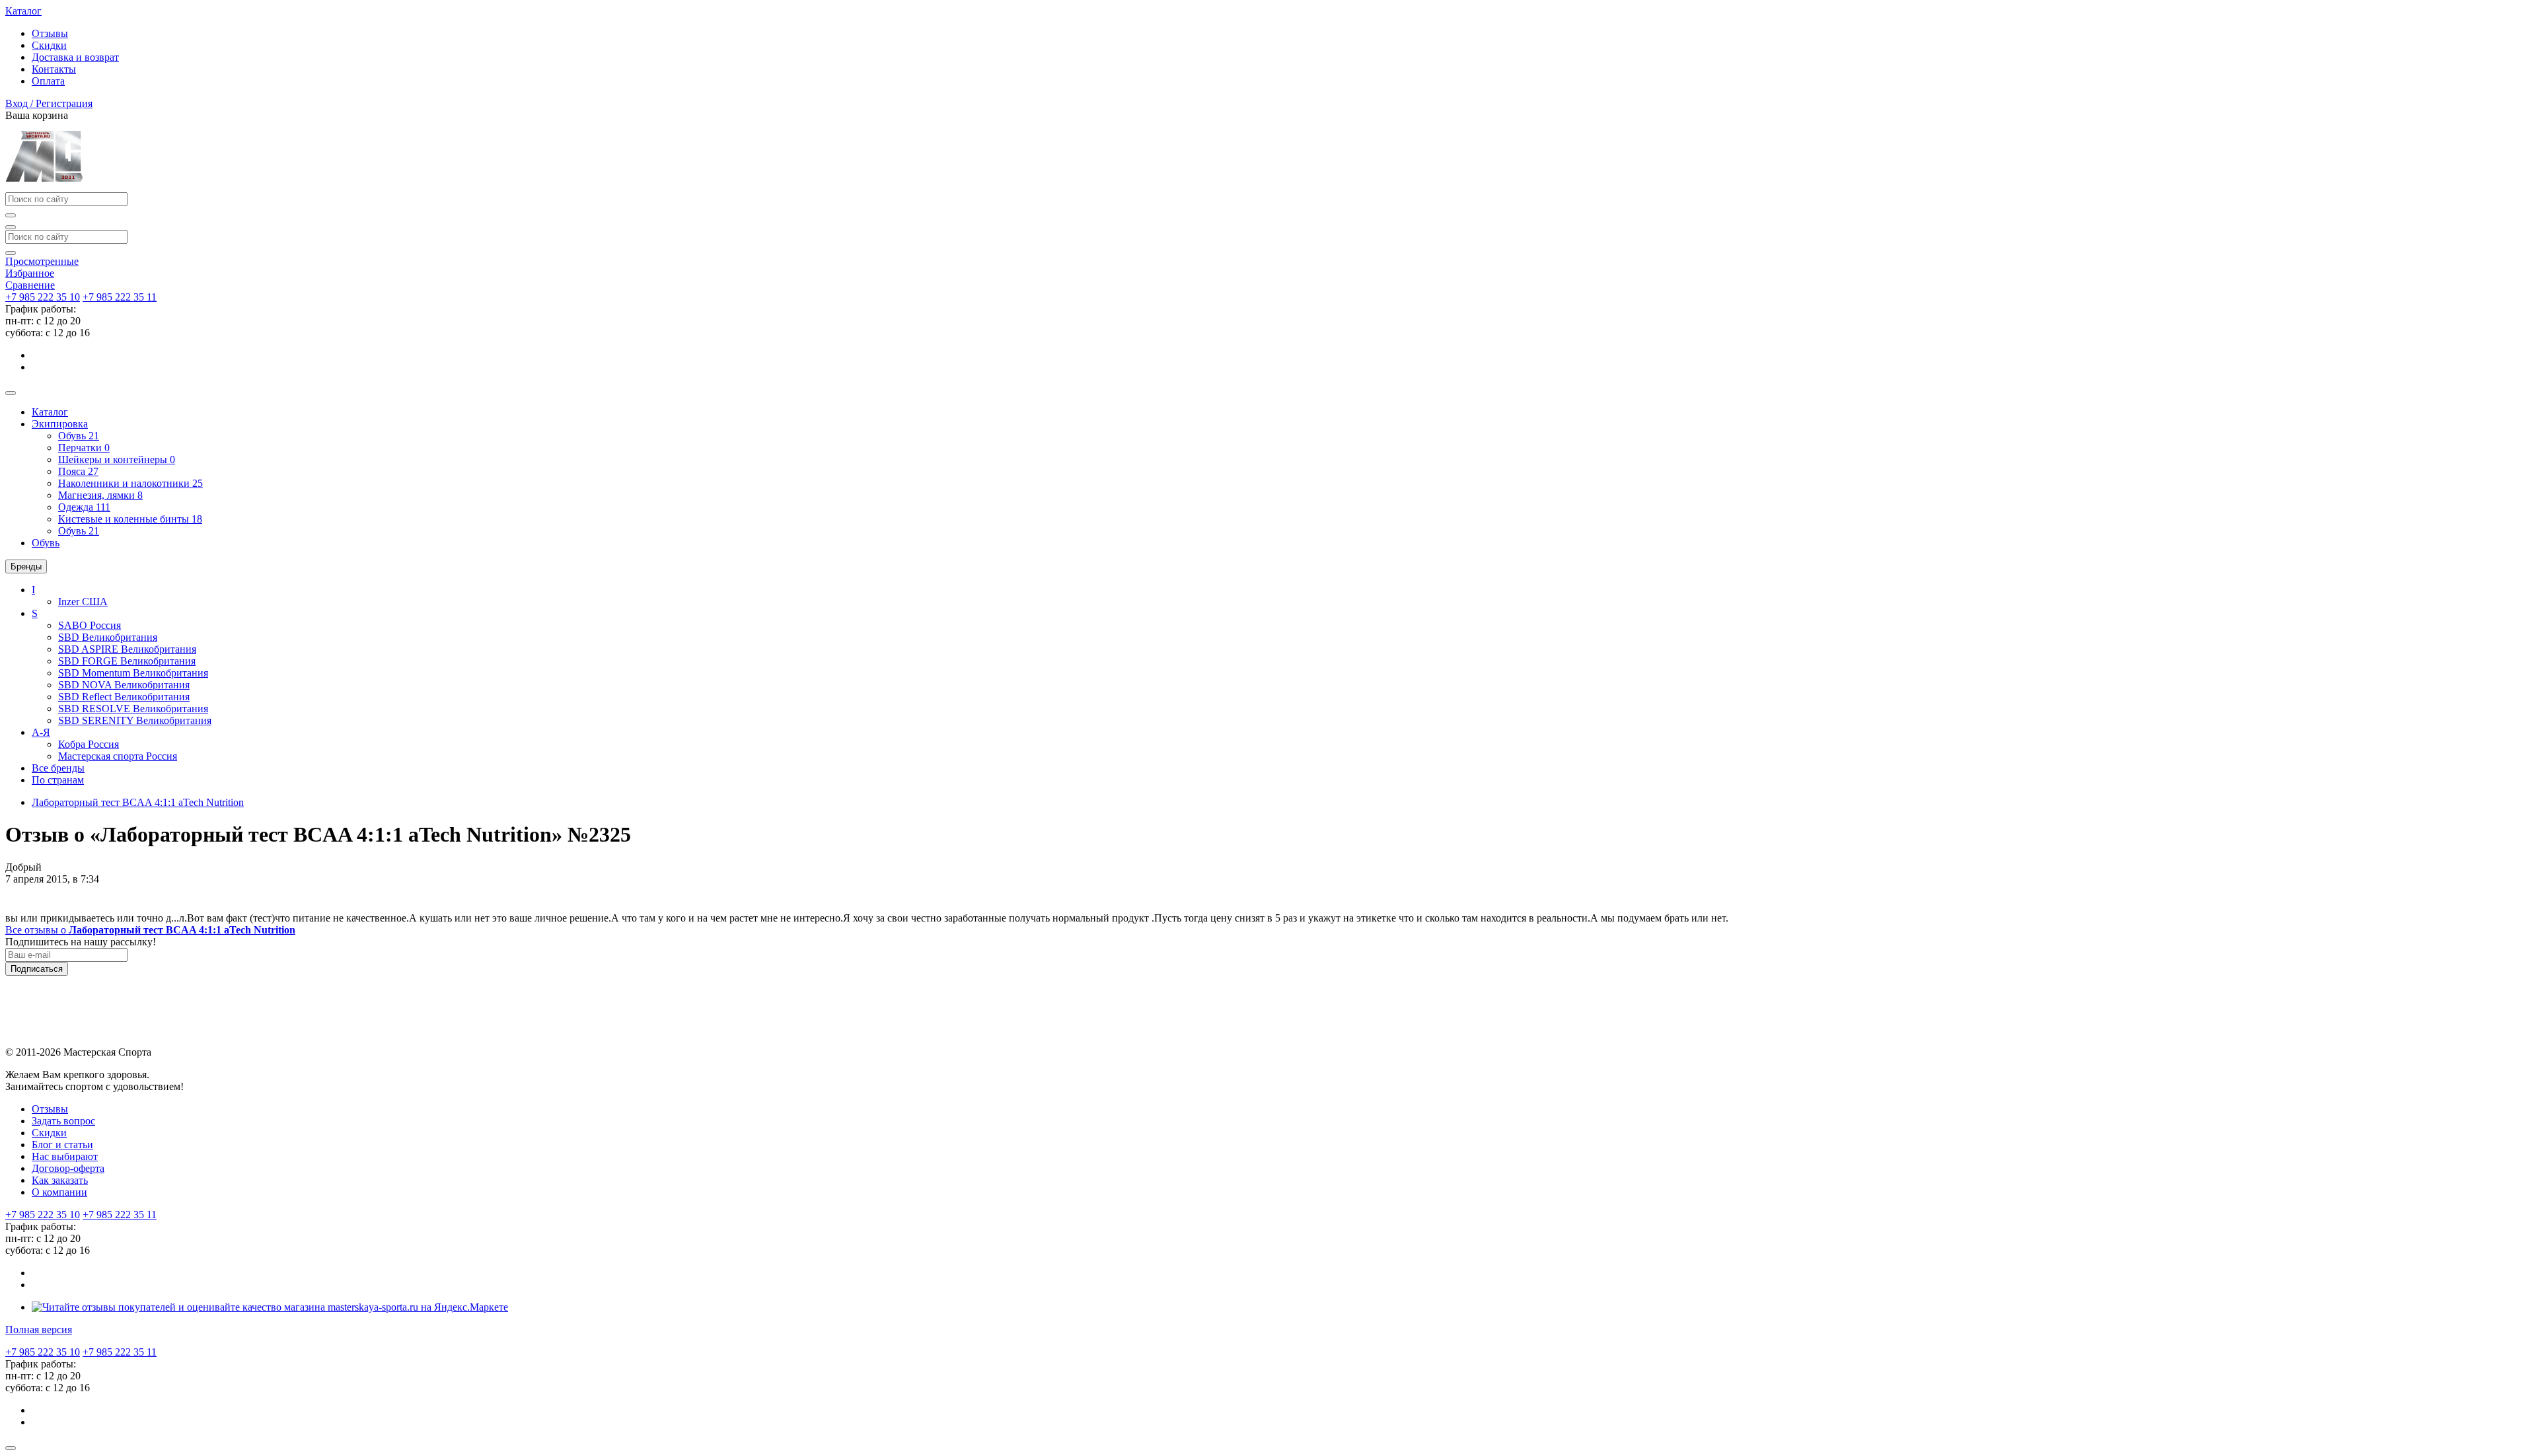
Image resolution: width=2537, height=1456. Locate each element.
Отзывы (50, 33)
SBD (108, 637)
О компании (59, 1192)
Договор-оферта (68, 1168)
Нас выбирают (65, 1156)
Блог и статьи (62, 1145)
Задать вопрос (63, 1121)
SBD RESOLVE (133, 709)
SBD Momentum (133, 673)
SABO (90, 625)
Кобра (89, 744)
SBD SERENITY (135, 720)
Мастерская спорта (118, 756)
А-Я (41, 732)
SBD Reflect (124, 697)
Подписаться (37, 969)
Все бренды (58, 768)
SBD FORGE (127, 661)
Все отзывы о (150, 930)
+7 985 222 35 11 (120, 297)
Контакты (54, 69)
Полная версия (39, 1329)
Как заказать (60, 1180)
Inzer (83, 601)
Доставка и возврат (75, 57)
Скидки (49, 45)
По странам (58, 780)
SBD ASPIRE (127, 649)
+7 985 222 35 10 (43, 297)
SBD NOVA (124, 685)
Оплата (48, 81)
